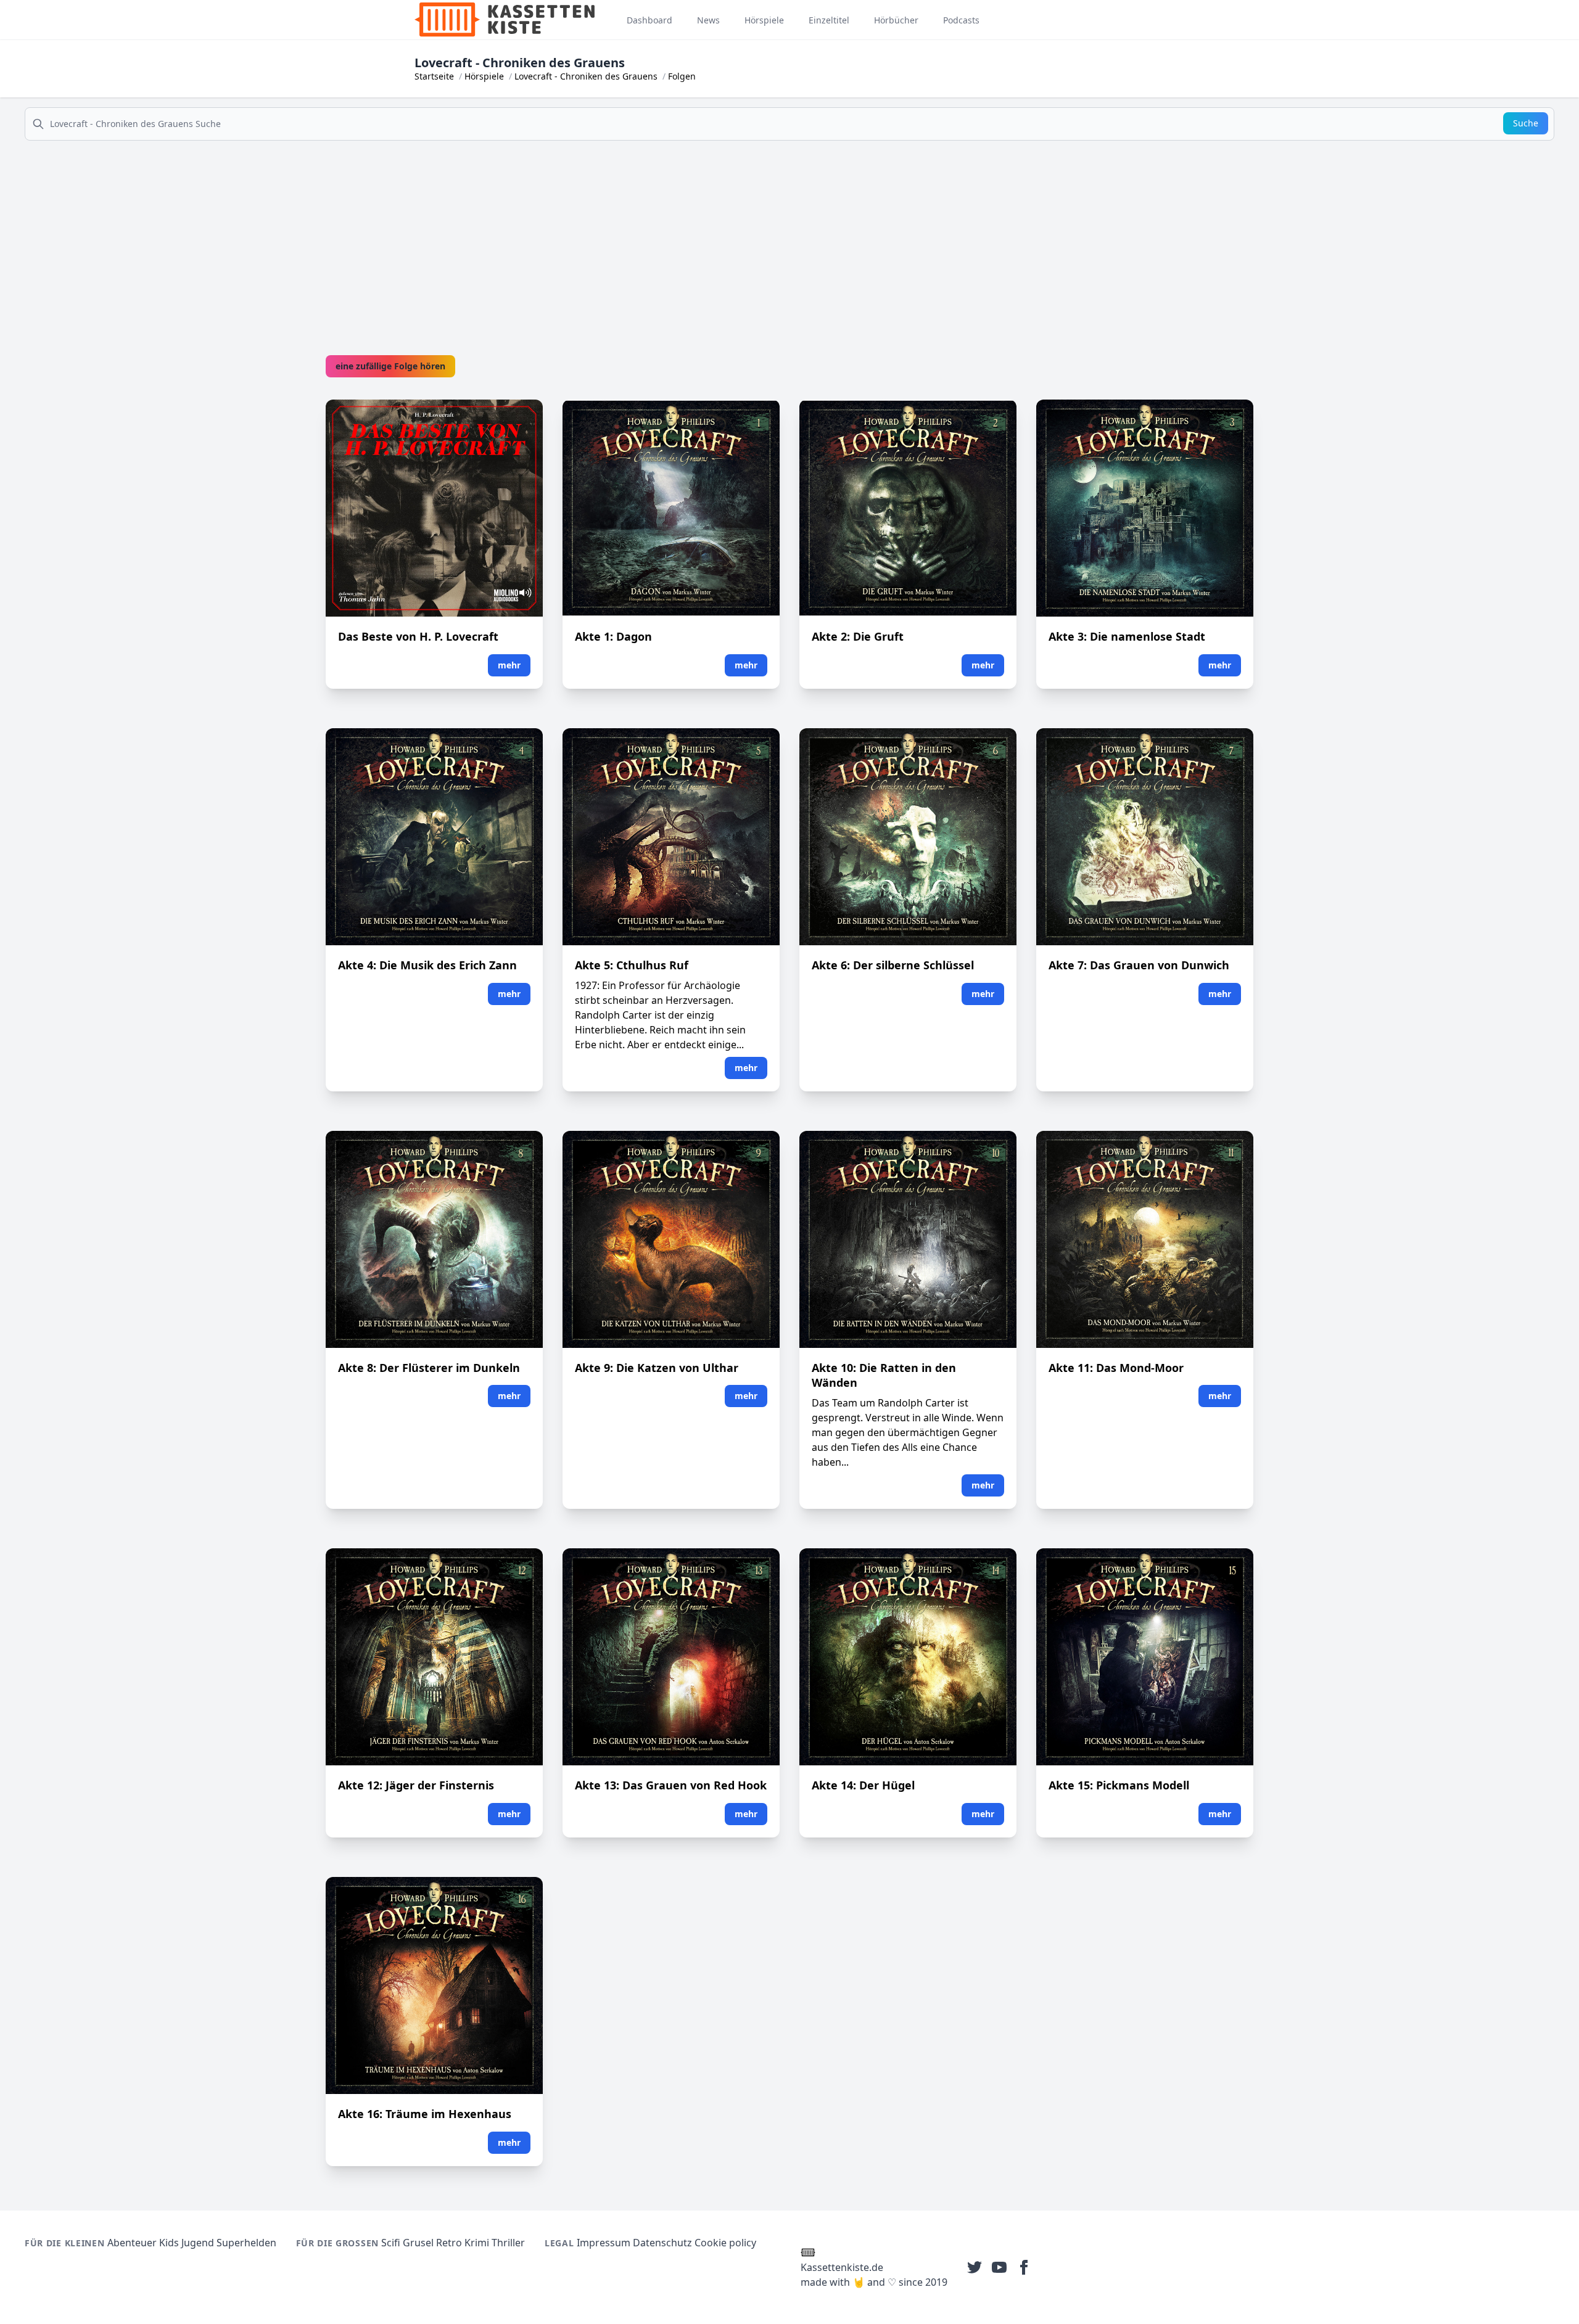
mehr (509, 665)
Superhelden (246, 2243)
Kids (169, 2243)
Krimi (477, 2243)
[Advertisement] (789, 237)
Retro (449, 2243)
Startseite (434, 76)
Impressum (604, 2243)
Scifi (391, 2243)
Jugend (198, 2243)
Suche (1526, 123)
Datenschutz (662, 2243)
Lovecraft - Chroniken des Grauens (586, 76)
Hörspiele (484, 76)
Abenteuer (132, 2243)
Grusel (418, 2243)
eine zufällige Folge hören (390, 366)
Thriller (508, 2243)
